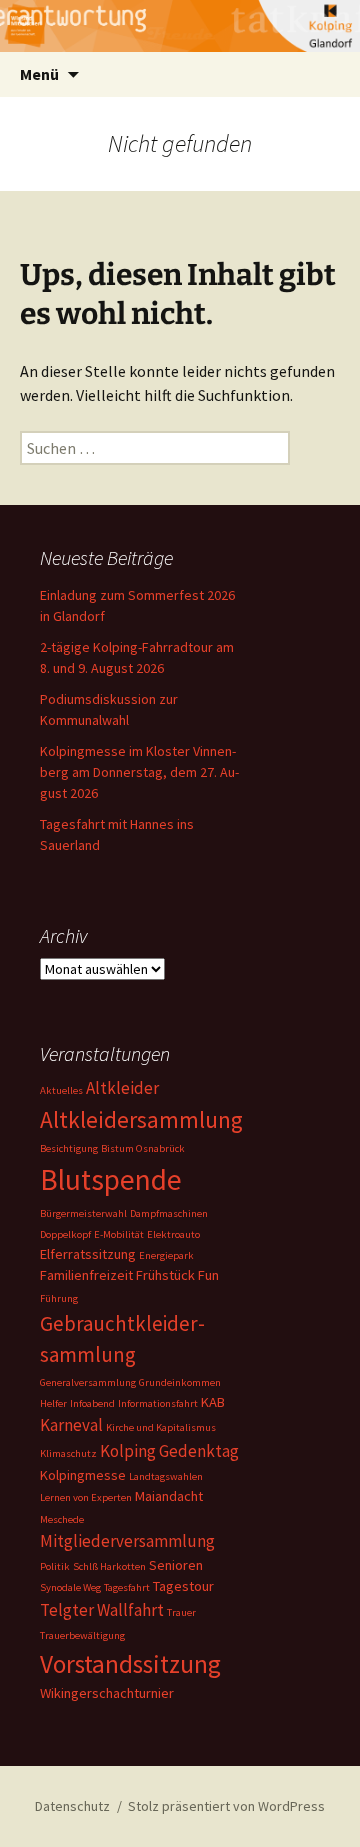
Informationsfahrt (158, 1403)
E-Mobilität (119, 1234)
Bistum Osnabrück (143, 1148)
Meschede (62, 1519)
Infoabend (92, 1403)
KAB (213, 1402)
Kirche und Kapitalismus (161, 1427)
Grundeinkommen (180, 1382)
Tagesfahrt (127, 1587)
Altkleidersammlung (141, 1119)
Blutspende (111, 1179)
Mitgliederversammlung (127, 1541)
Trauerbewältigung (82, 1635)
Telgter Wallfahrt (102, 1610)
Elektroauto (173, 1234)
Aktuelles (61, 1090)
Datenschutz (72, 1806)
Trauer (181, 1612)
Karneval (71, 1425)
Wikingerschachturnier (107, 1693)
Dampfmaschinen (169, 1213)
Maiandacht (169, 1496)
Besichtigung (69, 1148)
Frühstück (165, 1275)
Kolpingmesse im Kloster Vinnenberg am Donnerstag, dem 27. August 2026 (139, 772)
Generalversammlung (88, 1382)
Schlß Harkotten (109, 1566)
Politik (55, 1566)
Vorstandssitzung (130, 1664)
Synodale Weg (70, 1587)
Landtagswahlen (166, 1476)
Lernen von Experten (86, 1497)
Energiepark (166, 1255)
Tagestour (183, 1586)
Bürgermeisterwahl (83, 1213)
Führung (59, 1298)
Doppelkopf (65, 1234)
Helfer (53, 1403)
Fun (208, 1275)
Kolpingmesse (83, 1475)
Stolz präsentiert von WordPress (226, 1806)
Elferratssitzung (88, 1254)
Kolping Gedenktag (169, 1451)
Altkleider (122, 1088)
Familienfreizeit (86, 1275)
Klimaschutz (68, 1453)
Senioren (176, 1565)
